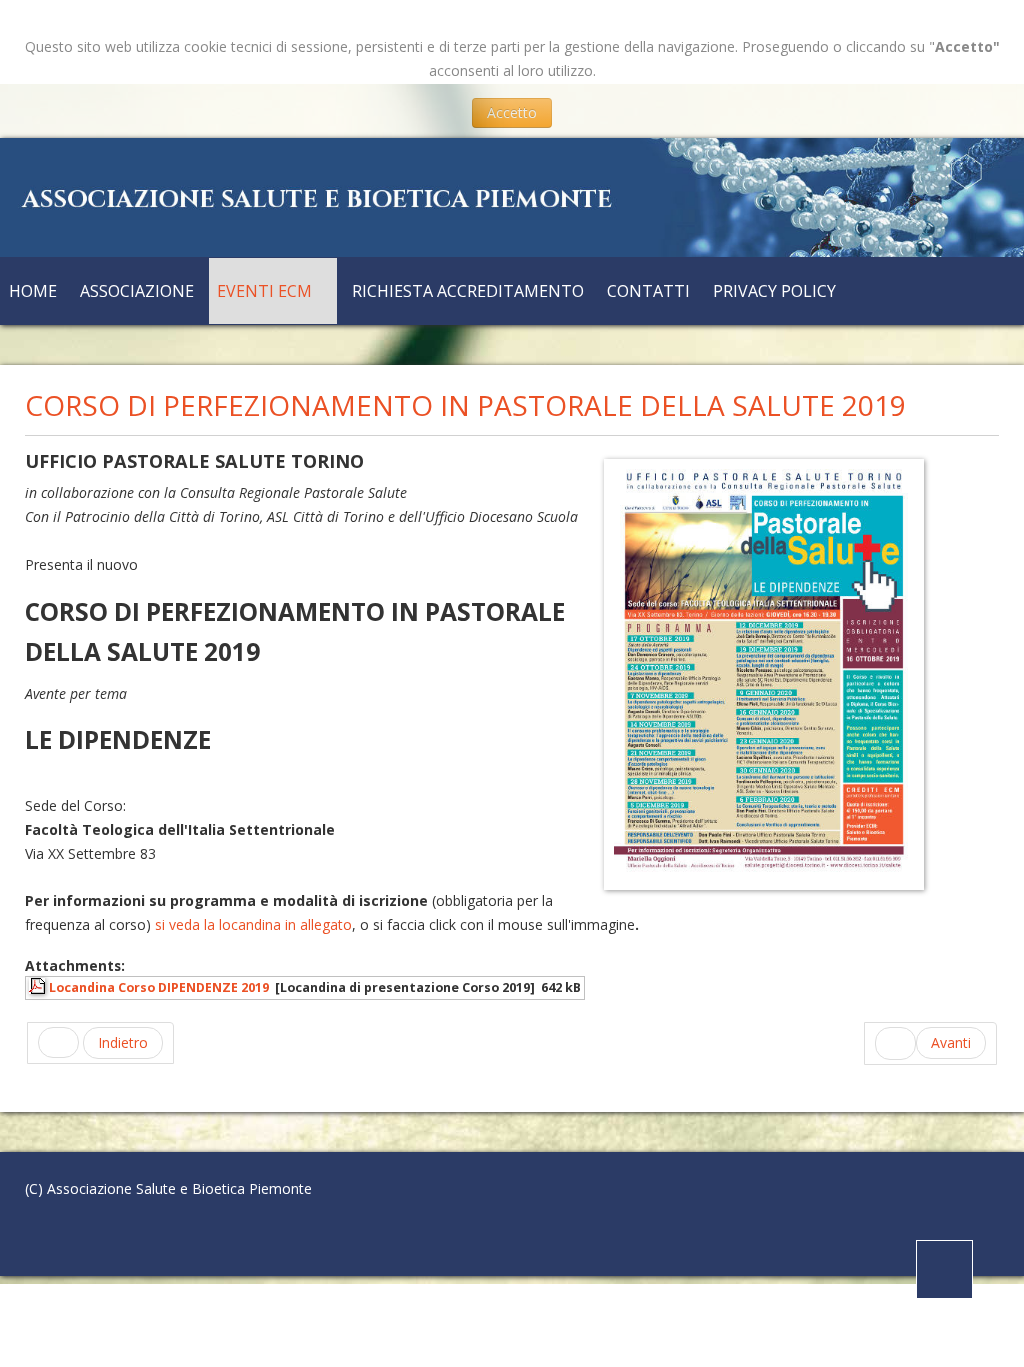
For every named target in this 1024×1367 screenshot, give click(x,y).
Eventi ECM (264, 291)
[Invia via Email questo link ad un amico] (993, 463)
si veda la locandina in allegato (253, 924)
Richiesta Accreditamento (468, 291)
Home (33, 291)
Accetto (512, 112)
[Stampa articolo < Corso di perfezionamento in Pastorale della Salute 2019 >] (970, 463)
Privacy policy (774, 291)
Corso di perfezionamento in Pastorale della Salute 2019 (465, 405)
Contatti (648, 291)
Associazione (137, 291)
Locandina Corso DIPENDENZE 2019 (159, 987)
